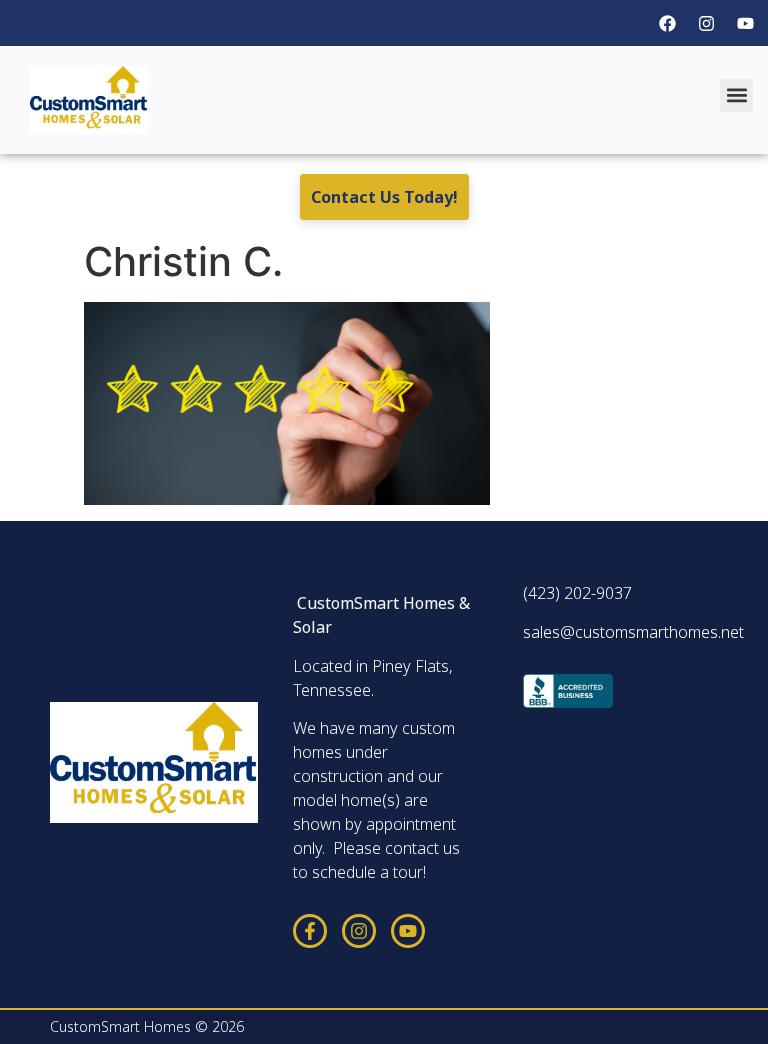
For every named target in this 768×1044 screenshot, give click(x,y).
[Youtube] (745, 23)
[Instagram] (706, 23)
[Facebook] (667, 23)
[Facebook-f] (310, 931)
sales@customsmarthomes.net (633, 632)
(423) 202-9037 (577, 593)
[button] (736, 95)
